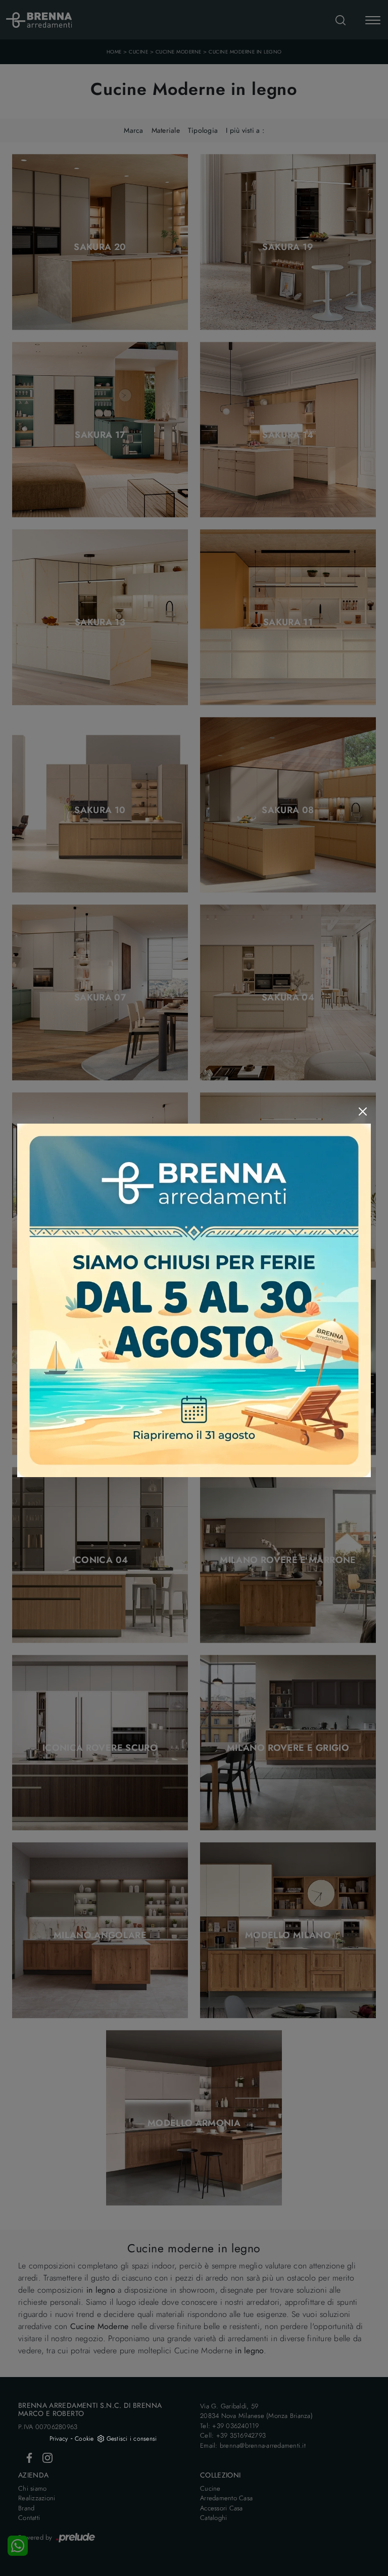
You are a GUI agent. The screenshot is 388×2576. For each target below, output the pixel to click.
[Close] (363, 1112)
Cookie (84, 2439)
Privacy (59, 2439)
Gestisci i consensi (132, 2439)
